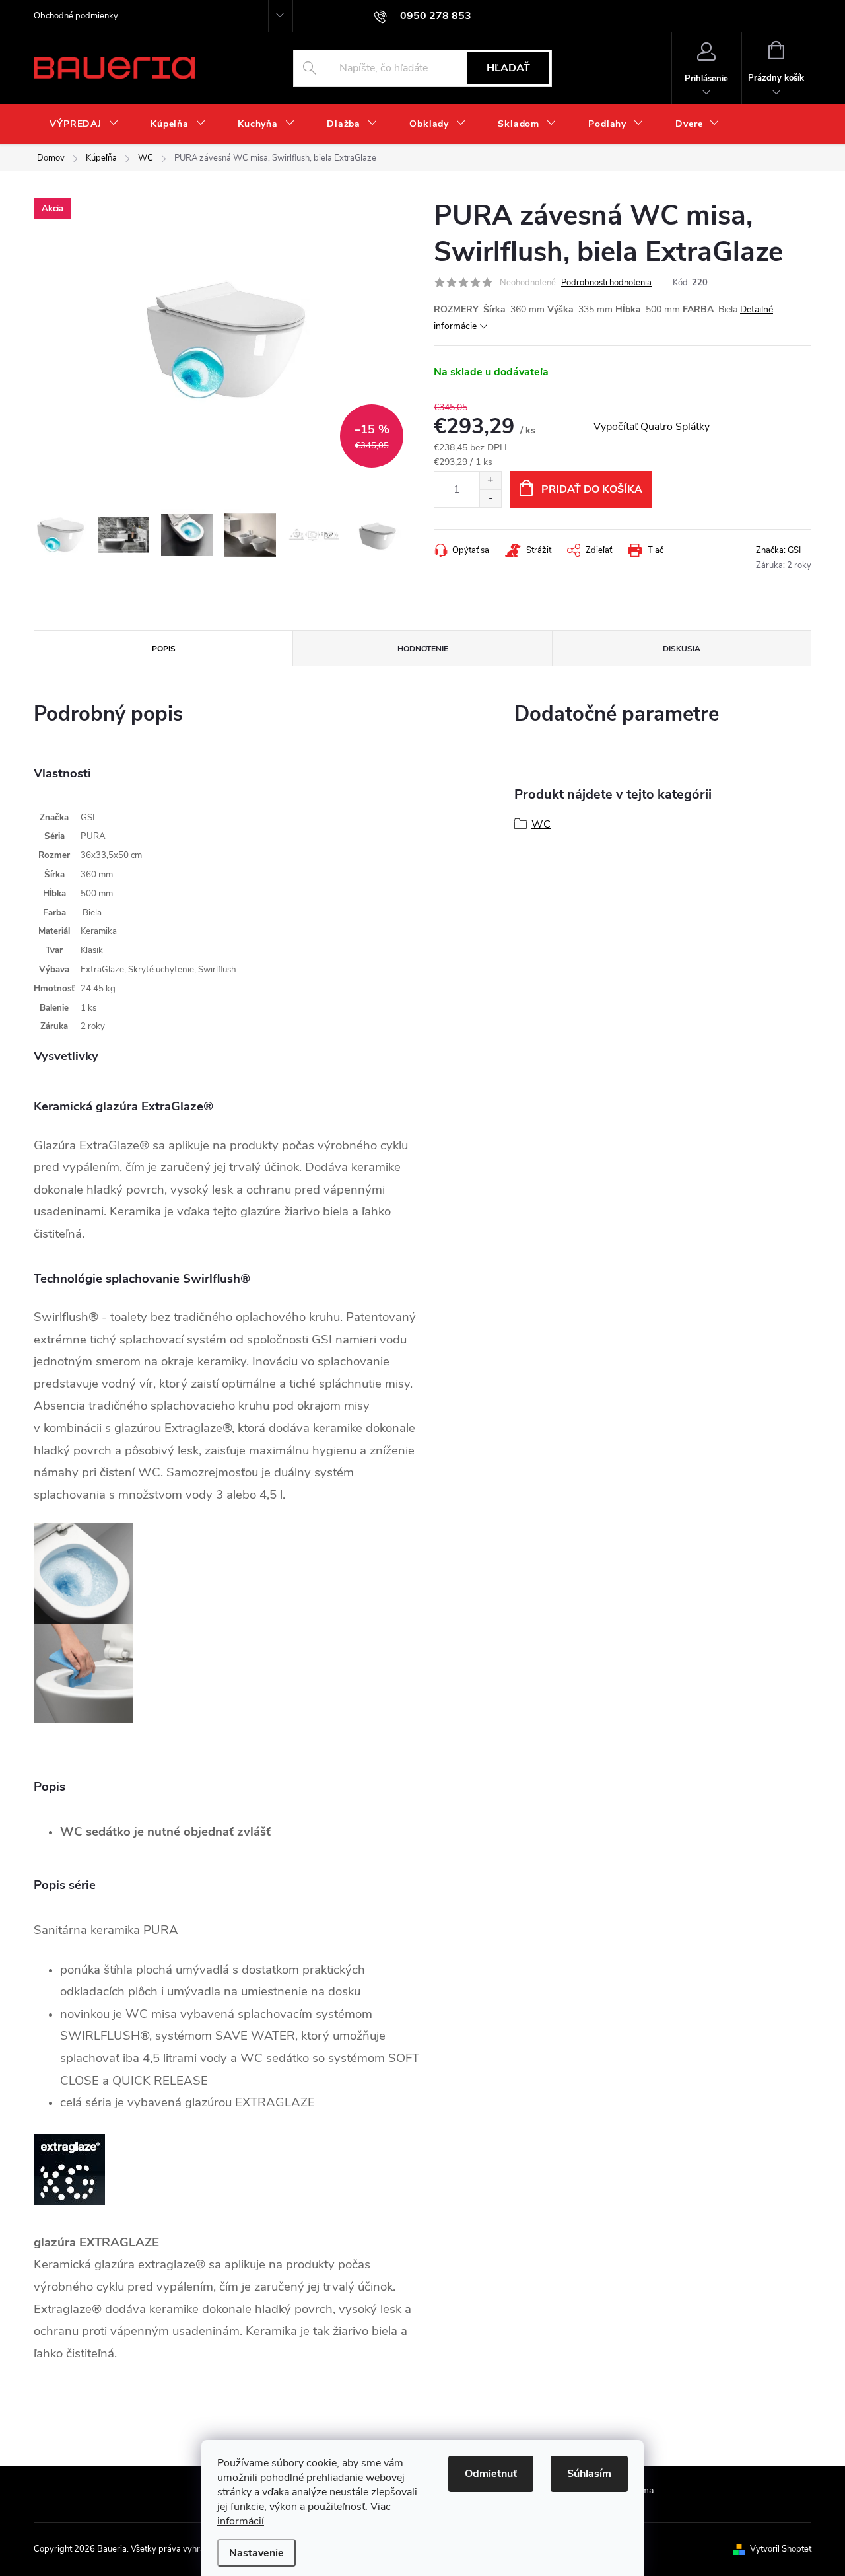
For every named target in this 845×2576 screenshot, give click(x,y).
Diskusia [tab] (682, 649)
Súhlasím (589, 2474)
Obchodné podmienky (76, 16)
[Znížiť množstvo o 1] (490, 498)
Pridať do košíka (592, 489)
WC (541, 824)
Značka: (778, 550)
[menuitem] (84, 124)
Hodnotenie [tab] (423, 649)
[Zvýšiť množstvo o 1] (490, 481)
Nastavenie (256, 2553)
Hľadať (508, 68)
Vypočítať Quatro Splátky (652, 427)
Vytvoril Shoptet (781, 2549)
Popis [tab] (164, 649)
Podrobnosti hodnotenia (606, 283)
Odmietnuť (491, 2474)
